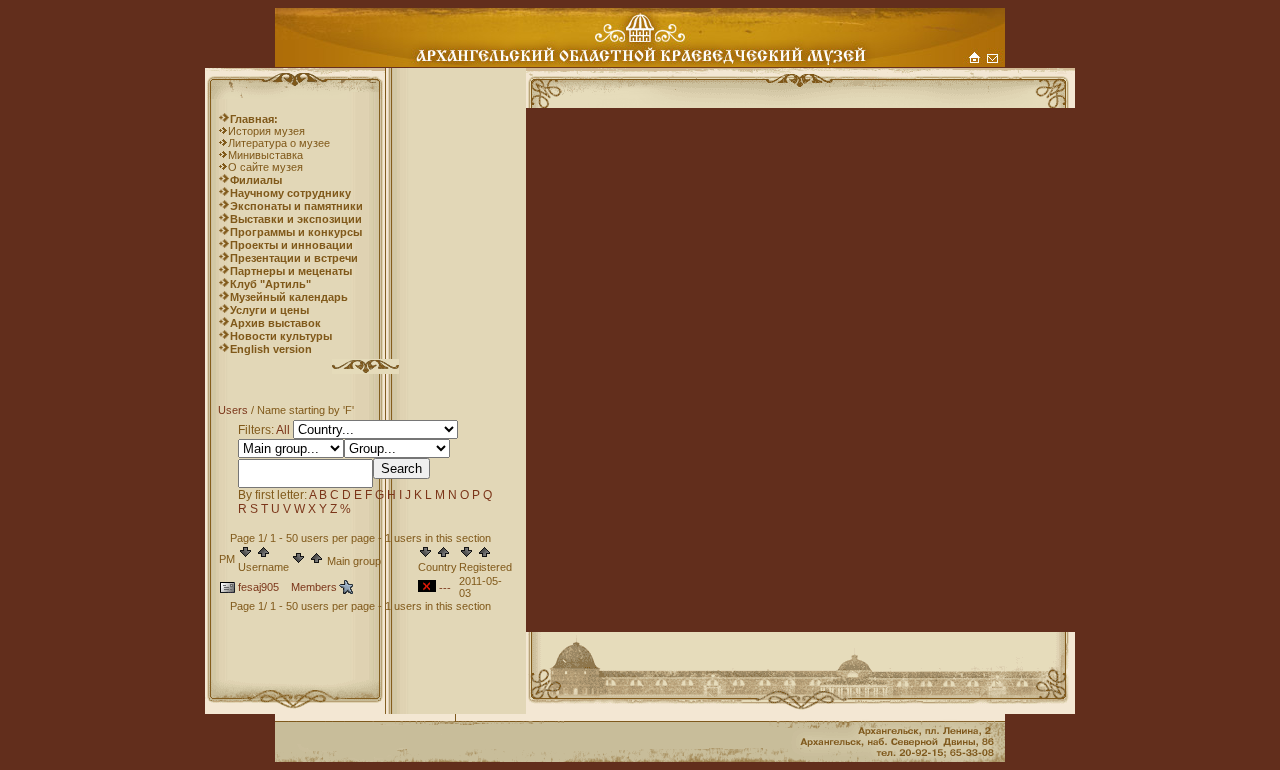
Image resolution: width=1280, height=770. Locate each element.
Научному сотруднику (290, 193)
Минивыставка (265, 155)
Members (314, 587)
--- (445, 588)
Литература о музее (279, 143)
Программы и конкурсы (296, 232)
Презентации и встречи (294, 258)
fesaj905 (258, 587)
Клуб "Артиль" (270, 284)
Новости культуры (281, 336)
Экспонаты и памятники (296, 206)
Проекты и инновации (291, 245)
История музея (266, 131)
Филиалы (256, 180)
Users (233, 410)
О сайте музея (265, 167)
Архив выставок (275, 323)
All (283, 430)
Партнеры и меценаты (291, 271)
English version (271, 349)
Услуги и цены (269, 310)
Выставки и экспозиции (296, 219)
